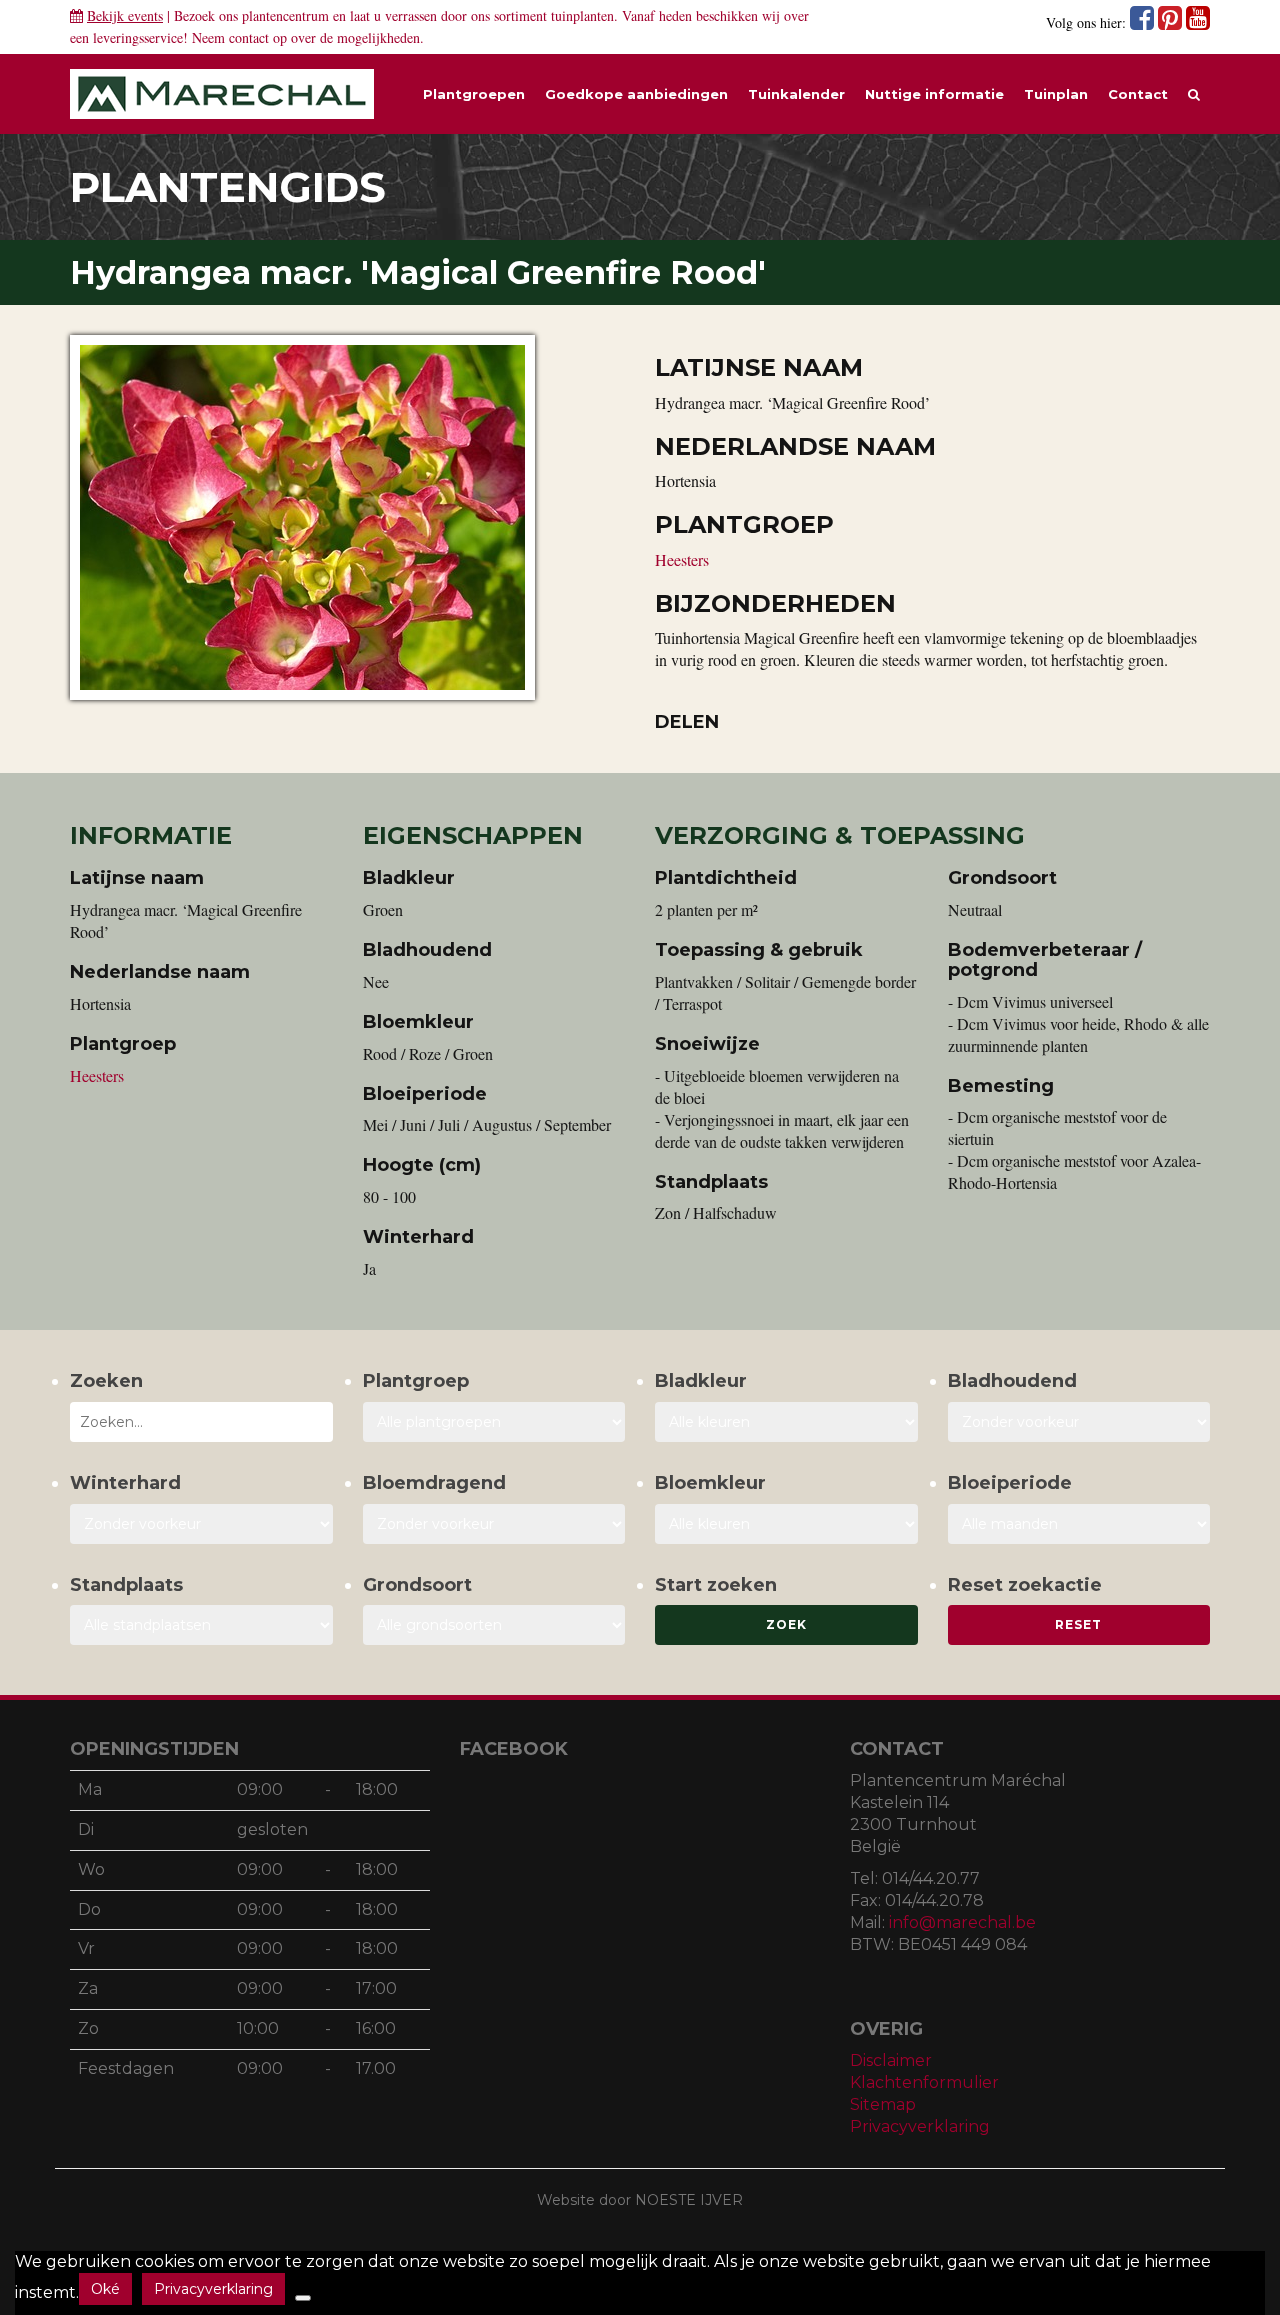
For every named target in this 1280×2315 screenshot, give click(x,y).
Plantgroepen (474, 94)
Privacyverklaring (920, 2126)
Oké (105, 2289)
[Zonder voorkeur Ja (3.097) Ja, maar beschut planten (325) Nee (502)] (201, 1524)
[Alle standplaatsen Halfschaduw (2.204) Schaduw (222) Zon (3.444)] (201, 1625)
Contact (1138, 94)
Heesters (682, 559)
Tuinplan (1056, 94)
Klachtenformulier (924, 2082)
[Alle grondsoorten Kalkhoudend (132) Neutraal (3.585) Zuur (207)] (494, 1625)
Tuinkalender (796, 94)
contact (249, 37)
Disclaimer (891, 2060)
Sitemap (883, 2104)
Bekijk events (125, 15)
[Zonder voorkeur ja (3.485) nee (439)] (494, 1524)
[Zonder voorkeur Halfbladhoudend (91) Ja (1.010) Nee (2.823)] (1079, 1422)
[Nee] (303, 2298)
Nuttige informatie (934, 94)
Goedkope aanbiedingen (636, 94)
